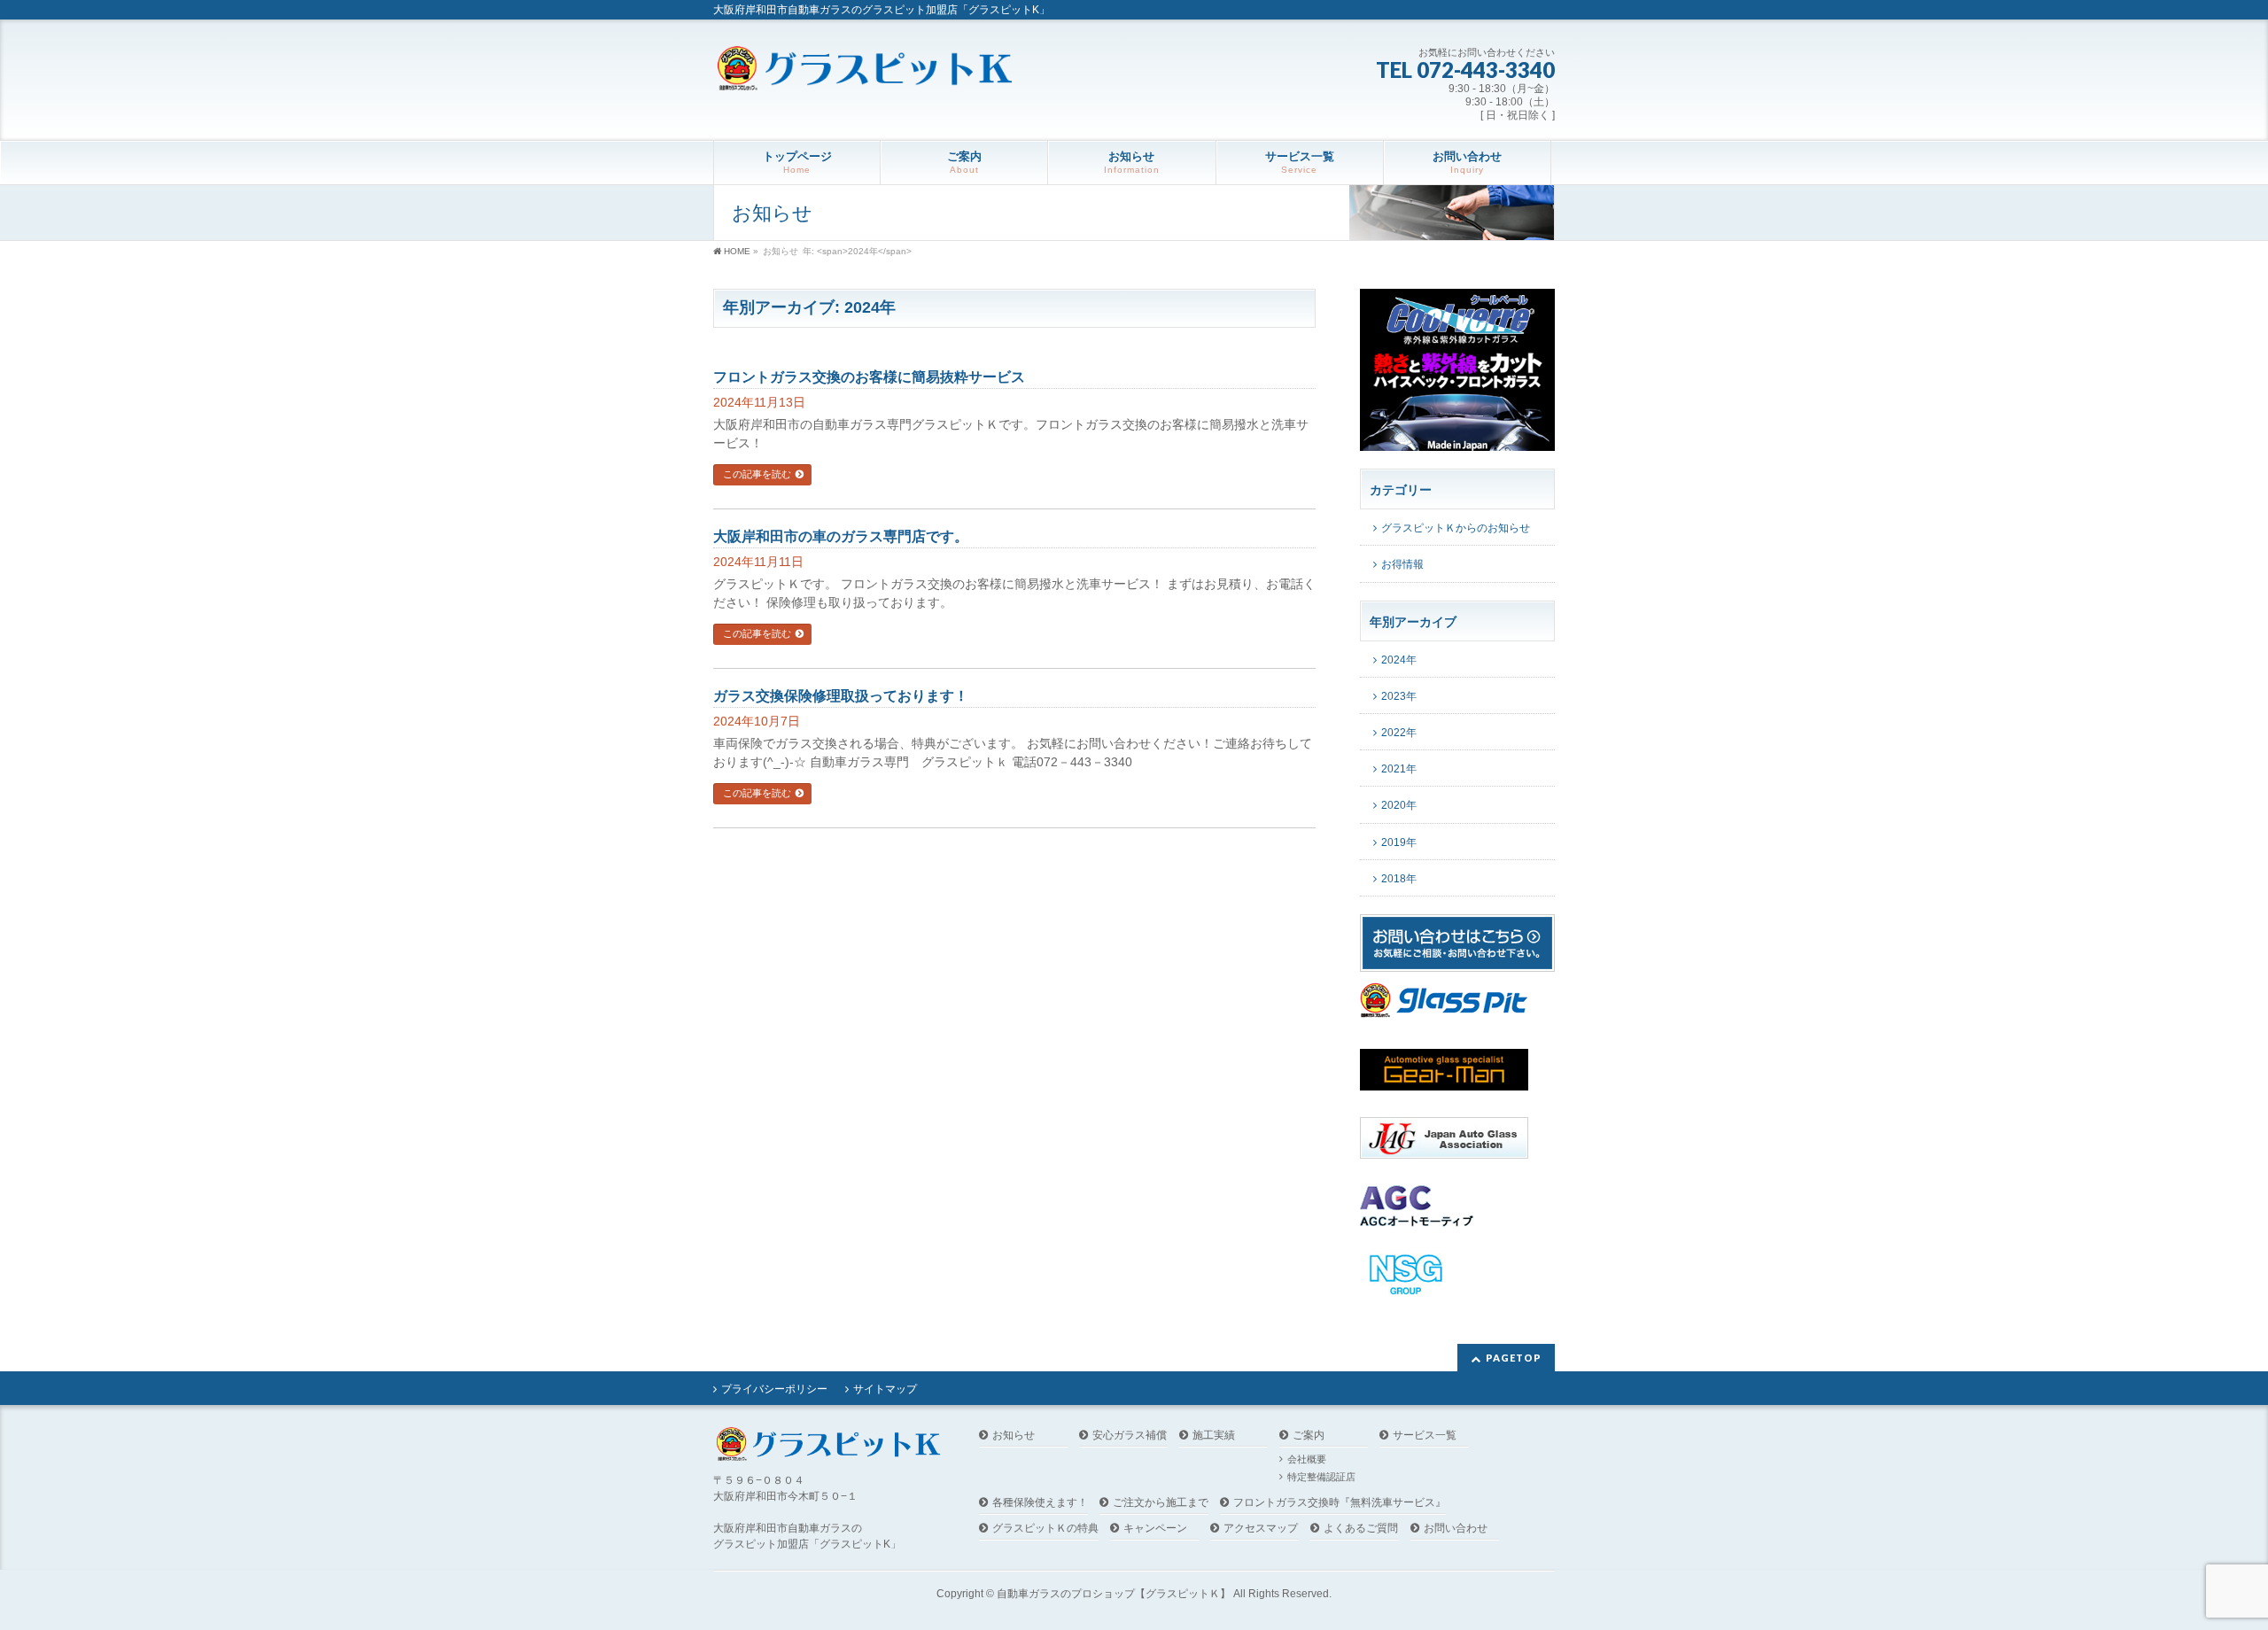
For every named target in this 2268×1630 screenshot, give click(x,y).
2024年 (1399, 660)
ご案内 (1309, 1436)
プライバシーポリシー (774, 1389)
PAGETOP (1514, 1358)
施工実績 (1214, 1436)
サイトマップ (885, 1389)
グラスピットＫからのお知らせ (1456, 528)
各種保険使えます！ (1040, 1503)
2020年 (1399, 805)
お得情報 (1402, 564)
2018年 (1399, 879)
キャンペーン (1155, 1529)
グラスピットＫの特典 (1045, 1529)
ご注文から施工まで (1161, 1503)
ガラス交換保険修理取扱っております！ (841, 696)
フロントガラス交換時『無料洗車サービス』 (1340, 1503)
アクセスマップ (1261, 1529)
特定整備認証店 (1321, 1477)
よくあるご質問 (1361, 1529)
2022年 (1399, 733)
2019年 (1399, 842)
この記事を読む (757, 474)
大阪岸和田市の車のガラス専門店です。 (841, 536)
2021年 (1399, 769)
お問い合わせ (1456, 1529)
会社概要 (1307, 1459)
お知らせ (1014, 1436)
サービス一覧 (1425, 1436)
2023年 (1399, 696)
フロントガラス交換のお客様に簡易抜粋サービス (869, 377)
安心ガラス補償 (1130, 1436)
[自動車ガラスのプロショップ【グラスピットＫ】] (865, 70)
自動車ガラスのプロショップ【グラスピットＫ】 (1114, 1594)
